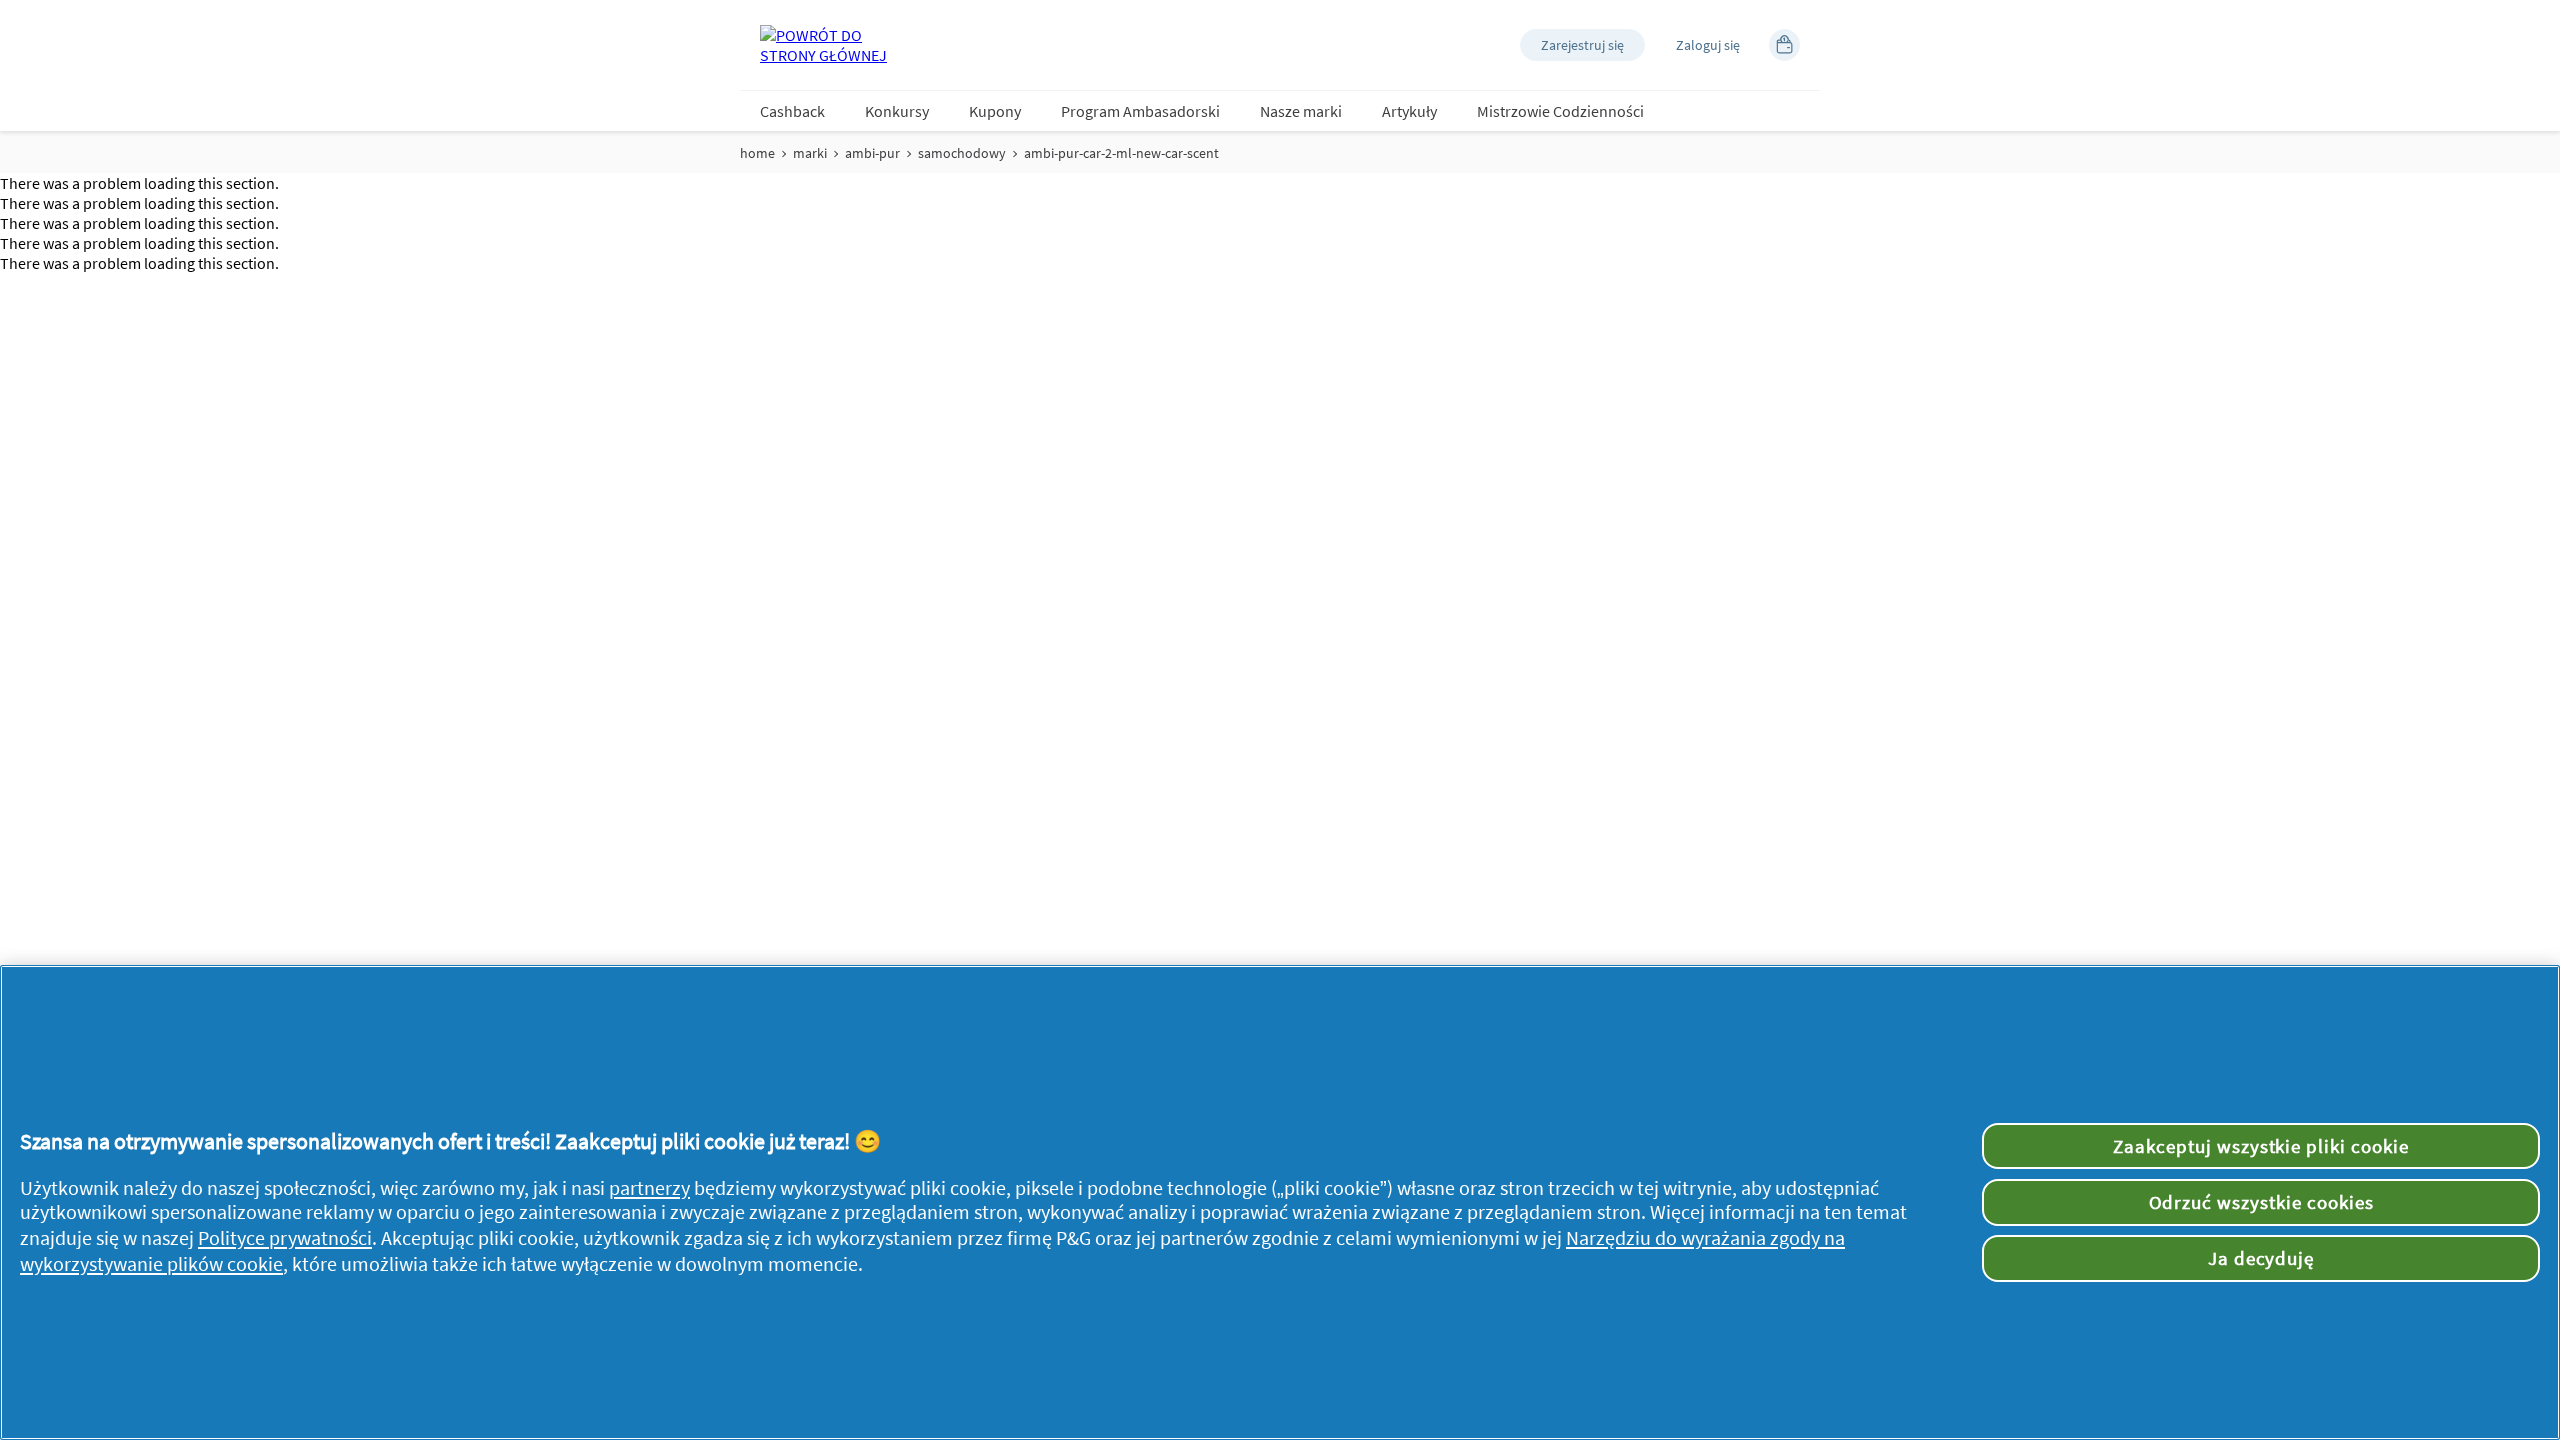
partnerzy (649, 1188)
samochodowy (962, 153)
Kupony (995, 111)
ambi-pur (872, 153)
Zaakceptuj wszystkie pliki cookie (2261, 1146)
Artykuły (1409, 111)
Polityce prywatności (285, 1238)
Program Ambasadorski (1140, 111)
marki (810, 153)
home (757, 153)
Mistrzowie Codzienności (1560, 111)
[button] (1582, 45)
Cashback (792, 111)
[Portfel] (1784, 45)
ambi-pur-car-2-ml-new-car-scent (1121, 153)
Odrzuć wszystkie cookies (2261, 1202)
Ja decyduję (2261, 1258)
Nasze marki (1301, 111)
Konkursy (897, 111)
